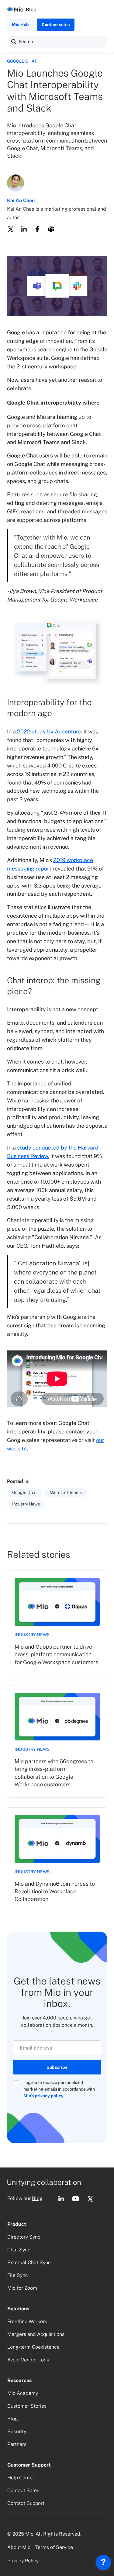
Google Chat (22, 61)
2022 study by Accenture (49, 731)
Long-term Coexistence (33, 2347)
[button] (14, 42)
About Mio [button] (19, 2547)
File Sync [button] (18, 2275)
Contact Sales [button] (23, 2490)
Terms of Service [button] (54, 2547)
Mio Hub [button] (20, 24)
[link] (57, 1623)
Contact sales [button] (56, 25)
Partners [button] (17, 2444)
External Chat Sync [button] (29, 2262)
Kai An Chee (21, 200)
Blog (31, 10)
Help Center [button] (21, 2478)
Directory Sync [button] (24, 2237)
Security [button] (17, 2431)
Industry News (32, 1635)
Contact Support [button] (26, 2503)
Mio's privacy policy (43, 2096)
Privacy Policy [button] (23, 2561)
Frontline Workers (27, 2321)
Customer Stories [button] (27, 2406)
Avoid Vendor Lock (28, 2360)
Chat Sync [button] (19, 2250)
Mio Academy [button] (23, 2393)
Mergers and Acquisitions (36, 2334)
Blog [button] (37, 2198)
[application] (103, 2564)
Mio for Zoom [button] (22, 2288)
